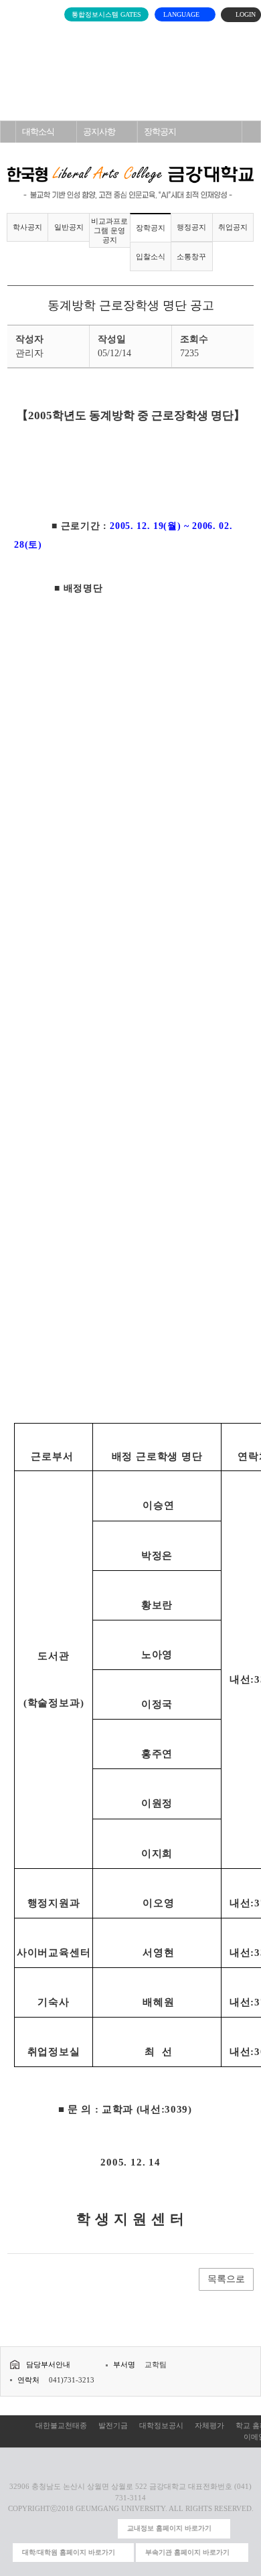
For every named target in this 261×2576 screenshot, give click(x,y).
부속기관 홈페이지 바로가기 (187, 2552)
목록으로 (226, 2279)
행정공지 (191, 227)
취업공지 (233, 227)
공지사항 (99, 132)
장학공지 (160, 132)
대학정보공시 (161, 2425)
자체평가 (209, 2425)
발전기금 (113, 2425)
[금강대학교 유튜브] (62, 2529)
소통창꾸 (191, 256)
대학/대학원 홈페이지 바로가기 (69, 2552)
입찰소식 (151, 256)
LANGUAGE (182, 14)
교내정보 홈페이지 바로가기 (169, 2528)
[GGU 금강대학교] (128, 37)
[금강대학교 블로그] (105, 2529)
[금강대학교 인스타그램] (40, 2529)
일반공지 (69, 227)
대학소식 (38, 132)
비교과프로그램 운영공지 (109, 230)
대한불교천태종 (61, 2425)
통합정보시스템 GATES (106, 14)
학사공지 (27, 227)
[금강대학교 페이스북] (83, 2529)
